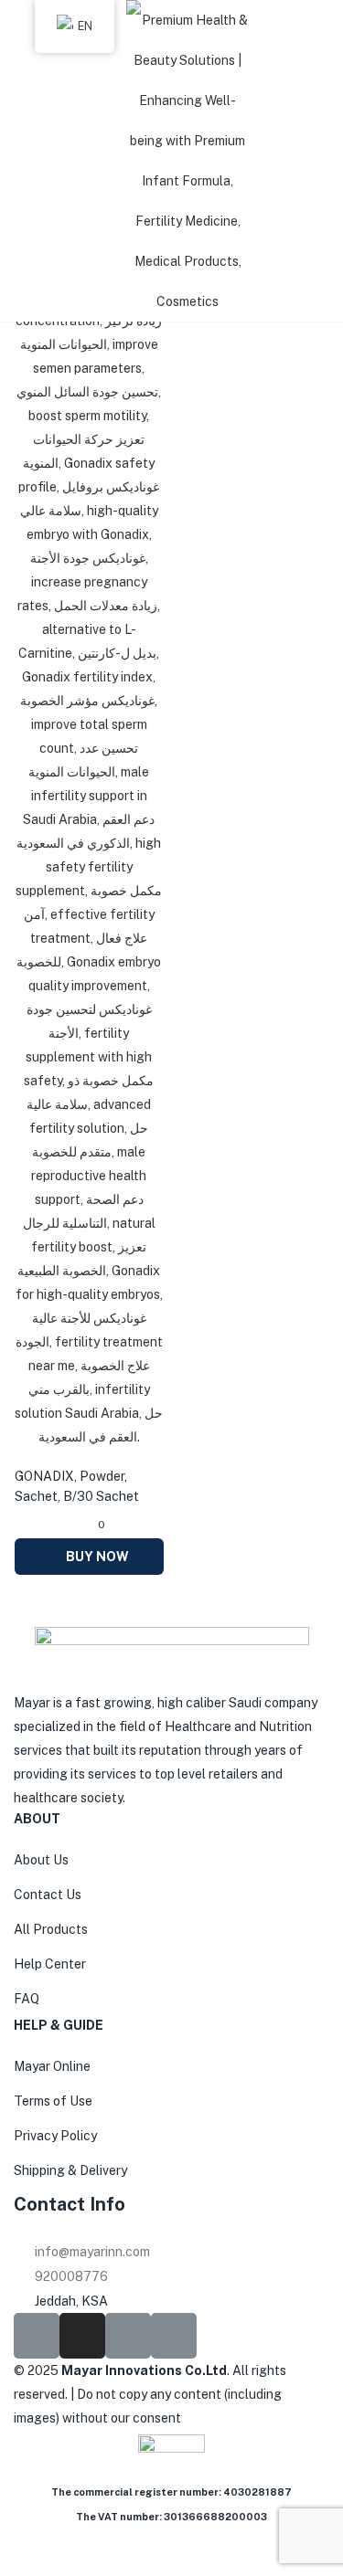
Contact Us (48, 1895)
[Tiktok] (128, 2336)
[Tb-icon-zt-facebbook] (37, 2336)
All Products (51, 1929)
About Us (41, 1860)
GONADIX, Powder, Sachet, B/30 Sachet (77, 1486)
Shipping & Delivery (70, 2170)
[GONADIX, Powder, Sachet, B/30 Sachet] (89, 818)
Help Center (50, 1964)
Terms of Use (53, 2101)
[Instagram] (82, 2336)
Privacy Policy (55, 2136)
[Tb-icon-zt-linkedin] (174, 2336)
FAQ (27, 1999)
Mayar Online (52, 2066)
